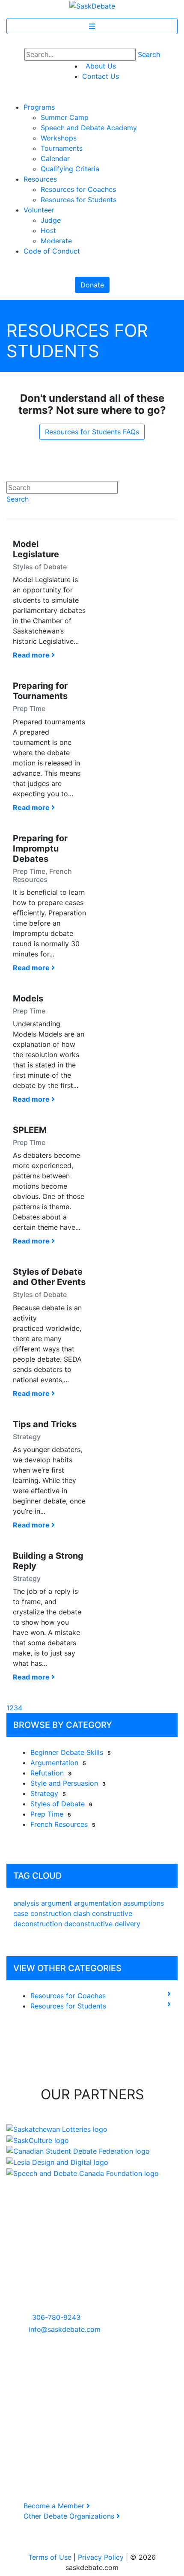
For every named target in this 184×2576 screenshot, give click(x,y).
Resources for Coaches (68, 1996)
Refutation (51, 1773)
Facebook (29, 2381)
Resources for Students (68, 2006)
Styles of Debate (61, 1804)
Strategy (48, 1793)
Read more (32, 655)
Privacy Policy (101, 2557)
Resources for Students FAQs (92, 432)
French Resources (63, 1824)
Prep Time (51, 1814)
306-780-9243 (56, 2317)
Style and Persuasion (68, 1783)
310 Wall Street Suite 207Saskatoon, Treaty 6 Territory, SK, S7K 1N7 (55, 2286)
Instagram (29, 2391)
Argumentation (58, 1763)
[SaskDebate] (92, 5)
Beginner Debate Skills (71, 1752)
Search (149, 54)
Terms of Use (50, 2557)
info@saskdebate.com (65, 2329)
